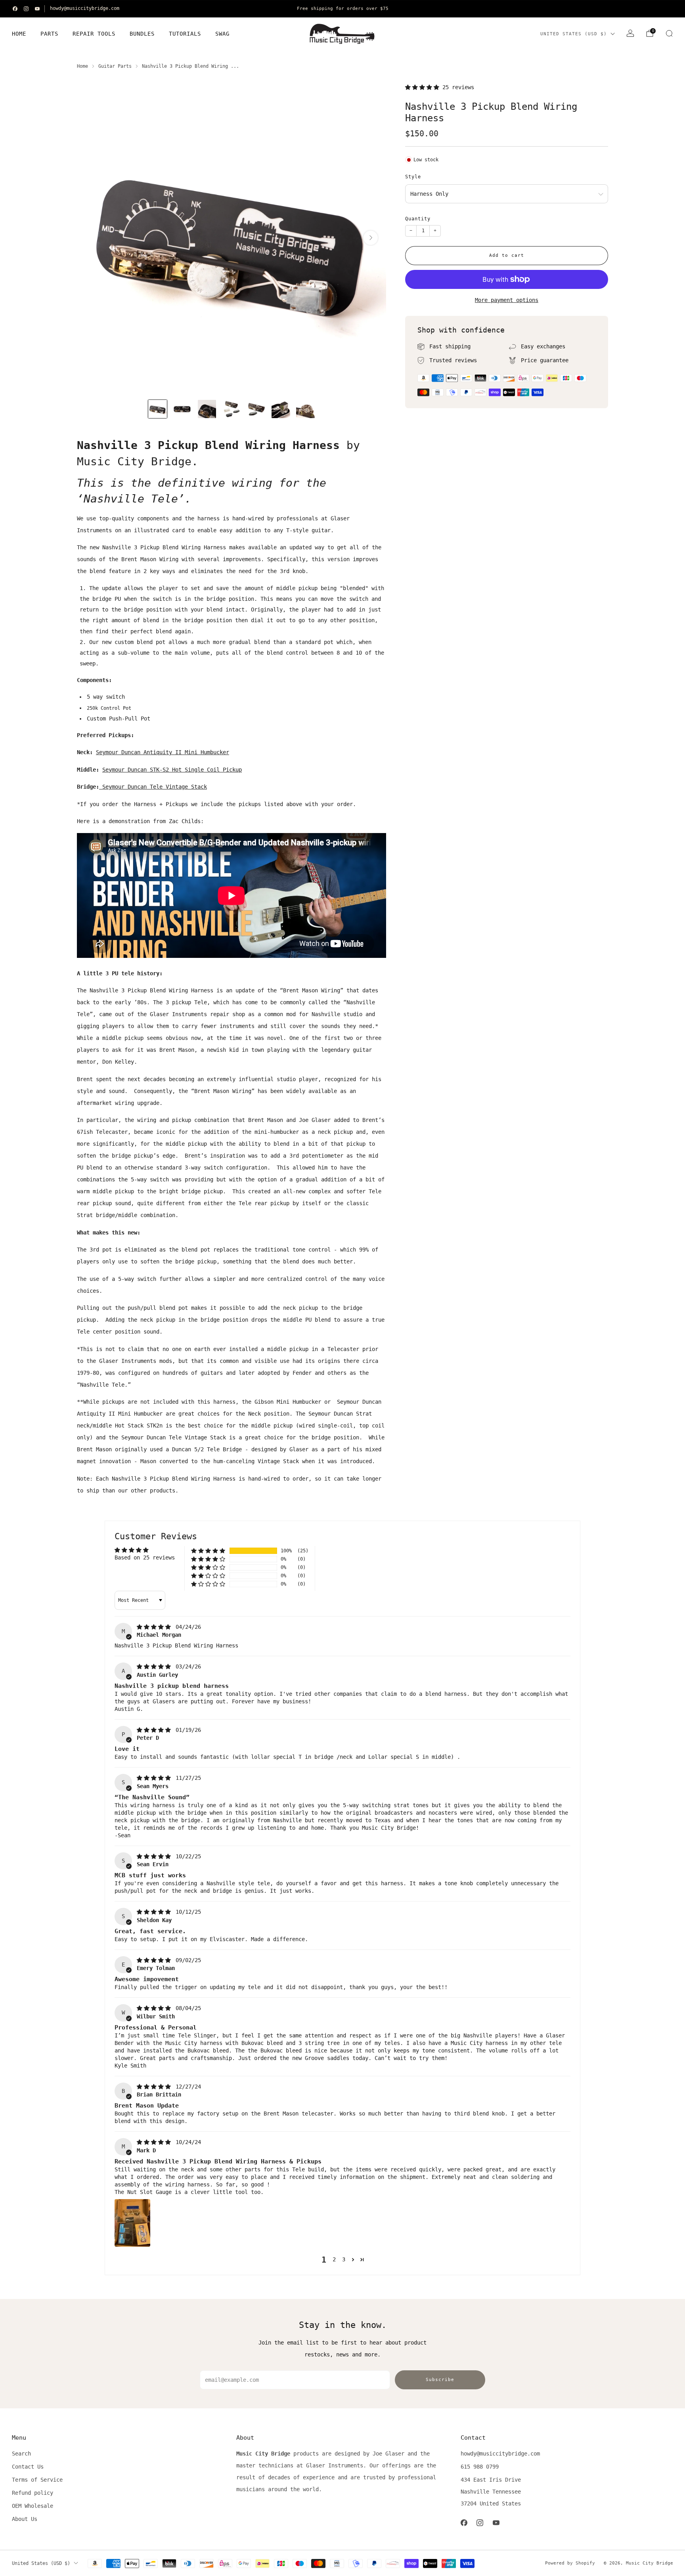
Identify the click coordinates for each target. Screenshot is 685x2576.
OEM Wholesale (33, 2506)
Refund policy (33, 2493)
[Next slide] (371, 238)
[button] (424, 87)
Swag (222, 34)
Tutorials (185, 34)
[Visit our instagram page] (26, 9)
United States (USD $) (574, 34)
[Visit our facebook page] (15, 9)
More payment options (507, 300)
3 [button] (344, 2259)
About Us (25, 2519)
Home (19, 34)
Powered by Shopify (570, 2563)
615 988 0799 (480, 2467)
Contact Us (28, 2467)
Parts (49, 34)
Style (413, 177)
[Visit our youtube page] (37, 9)
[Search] (669, 33)
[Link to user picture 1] (132, 2223)
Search (21, 2454)
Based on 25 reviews (145, 1557)
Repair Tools (94, 34)
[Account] (630, 33)
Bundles (142, 34)
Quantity (418, 219)
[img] (155, 1627)
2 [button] (334, 2259)
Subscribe (440, 2380)
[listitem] (342, 9)
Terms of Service (37, 2480)
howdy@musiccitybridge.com (85, 8)
